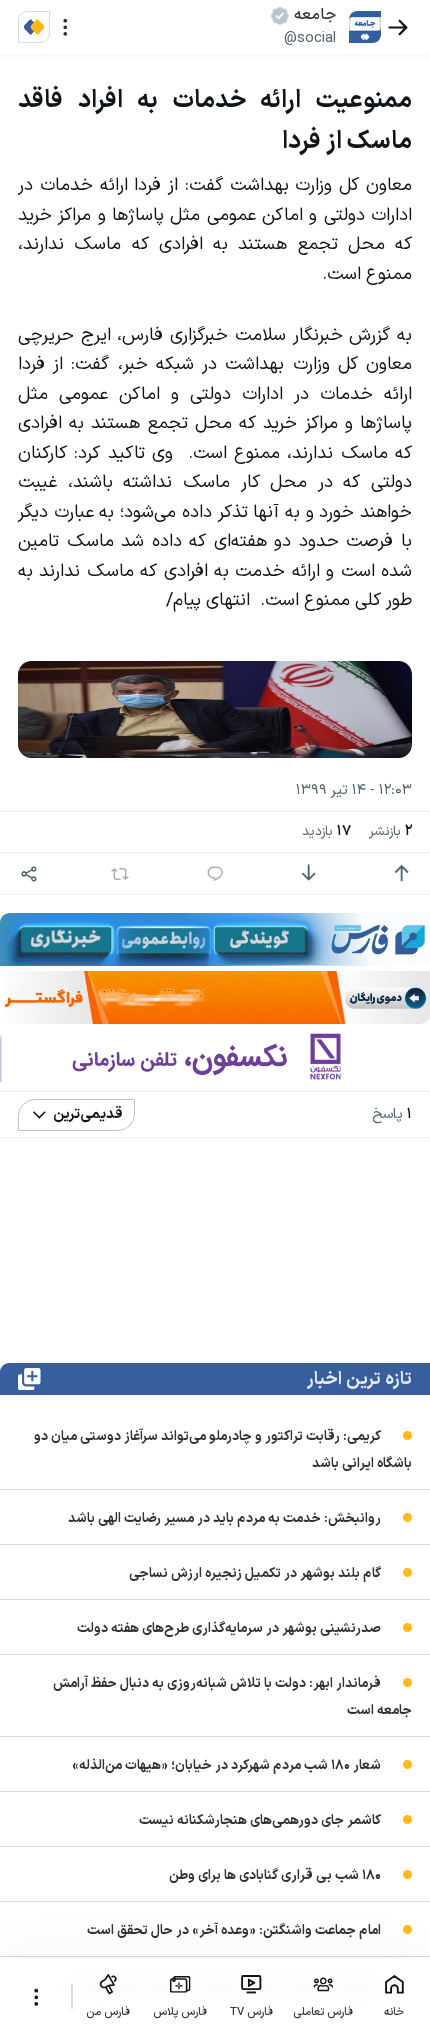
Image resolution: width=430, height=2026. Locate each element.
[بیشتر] (35, 1997)
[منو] (65, 27)
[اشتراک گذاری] (29, 873)
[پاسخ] (215, 873)
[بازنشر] (119, 874)
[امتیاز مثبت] (401, 873)
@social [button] (310, 38)
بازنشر (390, 831)
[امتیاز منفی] (308, 873)
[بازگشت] (398, 27)
